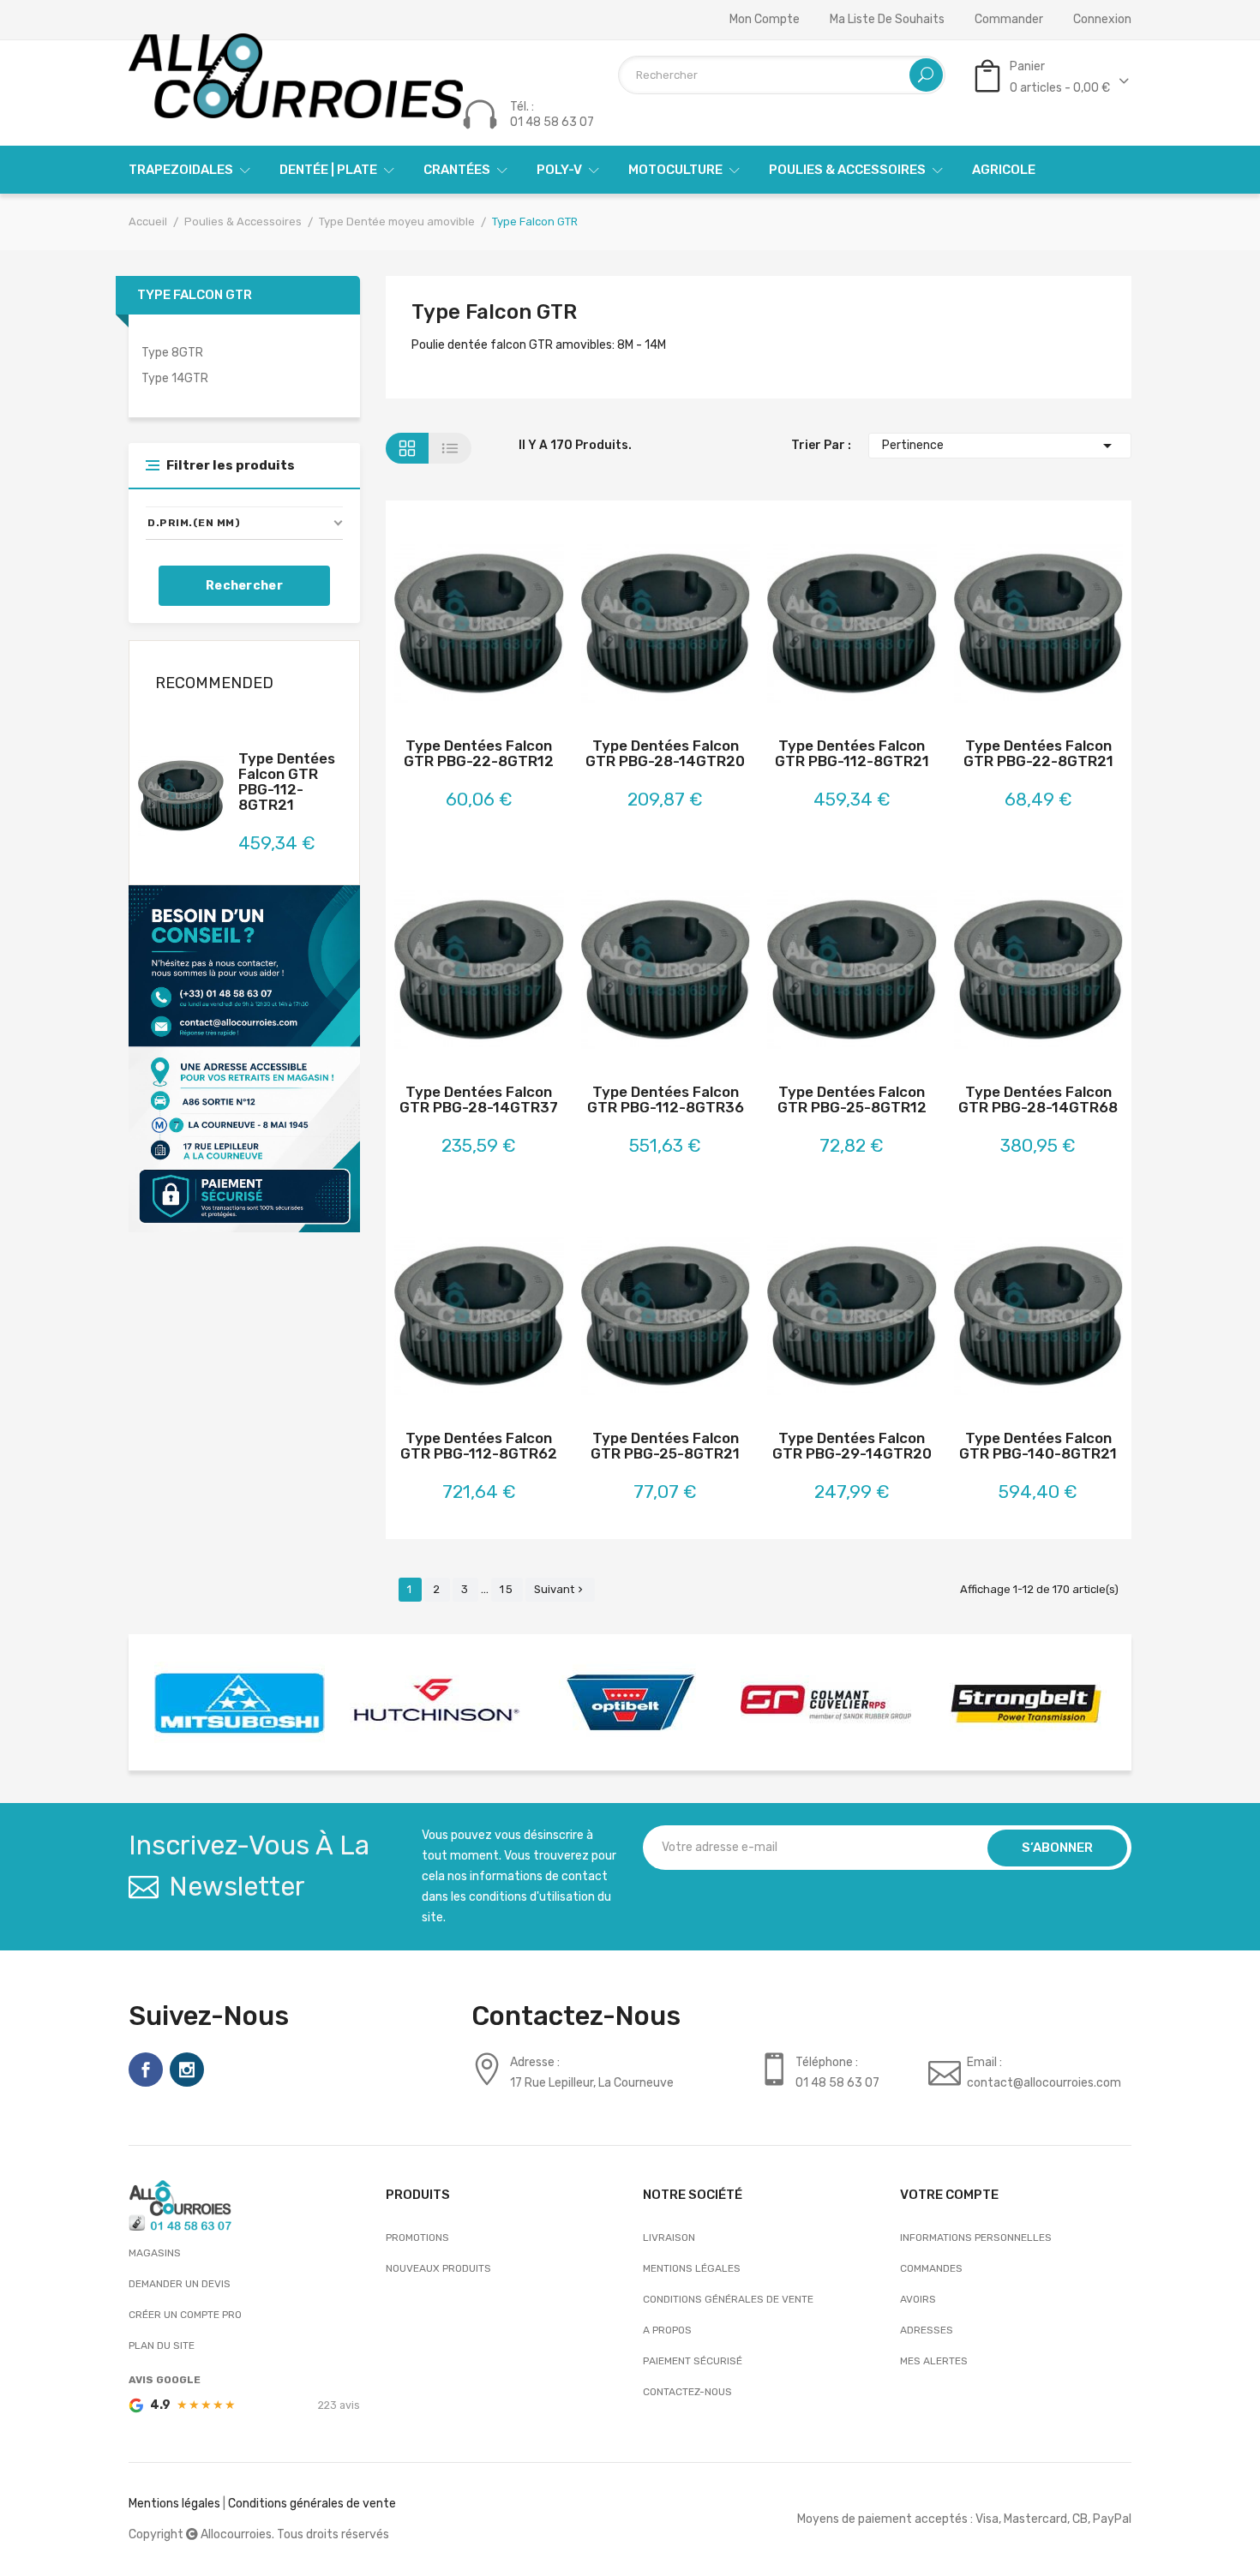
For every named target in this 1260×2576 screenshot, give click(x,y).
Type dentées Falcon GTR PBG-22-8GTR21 (1038, 753)
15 (507, 1589)
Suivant (560, 1589)
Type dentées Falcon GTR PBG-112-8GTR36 (666, 1099)
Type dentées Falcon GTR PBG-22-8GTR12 (479, 753)
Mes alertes (934, 2361)
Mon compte (765, 20)
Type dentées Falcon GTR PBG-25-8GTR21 (665, 1446)
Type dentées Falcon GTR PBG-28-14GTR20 (665, 753)
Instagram (187, 2070)
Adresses (927, 2330)
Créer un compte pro (185, 2315)
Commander (1009, 20)
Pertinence (1000, 446)
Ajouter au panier (433, 626)
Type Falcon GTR (195, 295)
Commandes (931, 2268)
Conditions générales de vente (728, 2299)
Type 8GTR (172, 353)
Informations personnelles (976, 2238)
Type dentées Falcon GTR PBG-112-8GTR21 (287, 782)
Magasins (155, 2253)
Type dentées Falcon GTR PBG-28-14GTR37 (479, 1099)
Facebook (146, 2070)
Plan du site (162, 2345)
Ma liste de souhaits (887, 20)
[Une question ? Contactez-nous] (244, 1058)
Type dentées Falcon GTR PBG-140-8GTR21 (1038, 1446)
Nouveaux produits (438, 2268)
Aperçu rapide (524, 626)
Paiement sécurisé (693, 2361)
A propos (667, 2330)
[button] (244, 523)
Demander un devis (180, 2284)
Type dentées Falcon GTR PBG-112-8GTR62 (479, 1446)
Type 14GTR (175, 378)
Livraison (669, 2238)
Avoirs (918, 2299)
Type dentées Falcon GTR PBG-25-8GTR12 (852, 1099)
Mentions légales (692, 2268)
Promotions (417, 2238)
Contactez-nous (687, 2392)
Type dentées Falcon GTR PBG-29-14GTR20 (852, 1446)
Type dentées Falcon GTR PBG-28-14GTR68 (1038, 1099)
